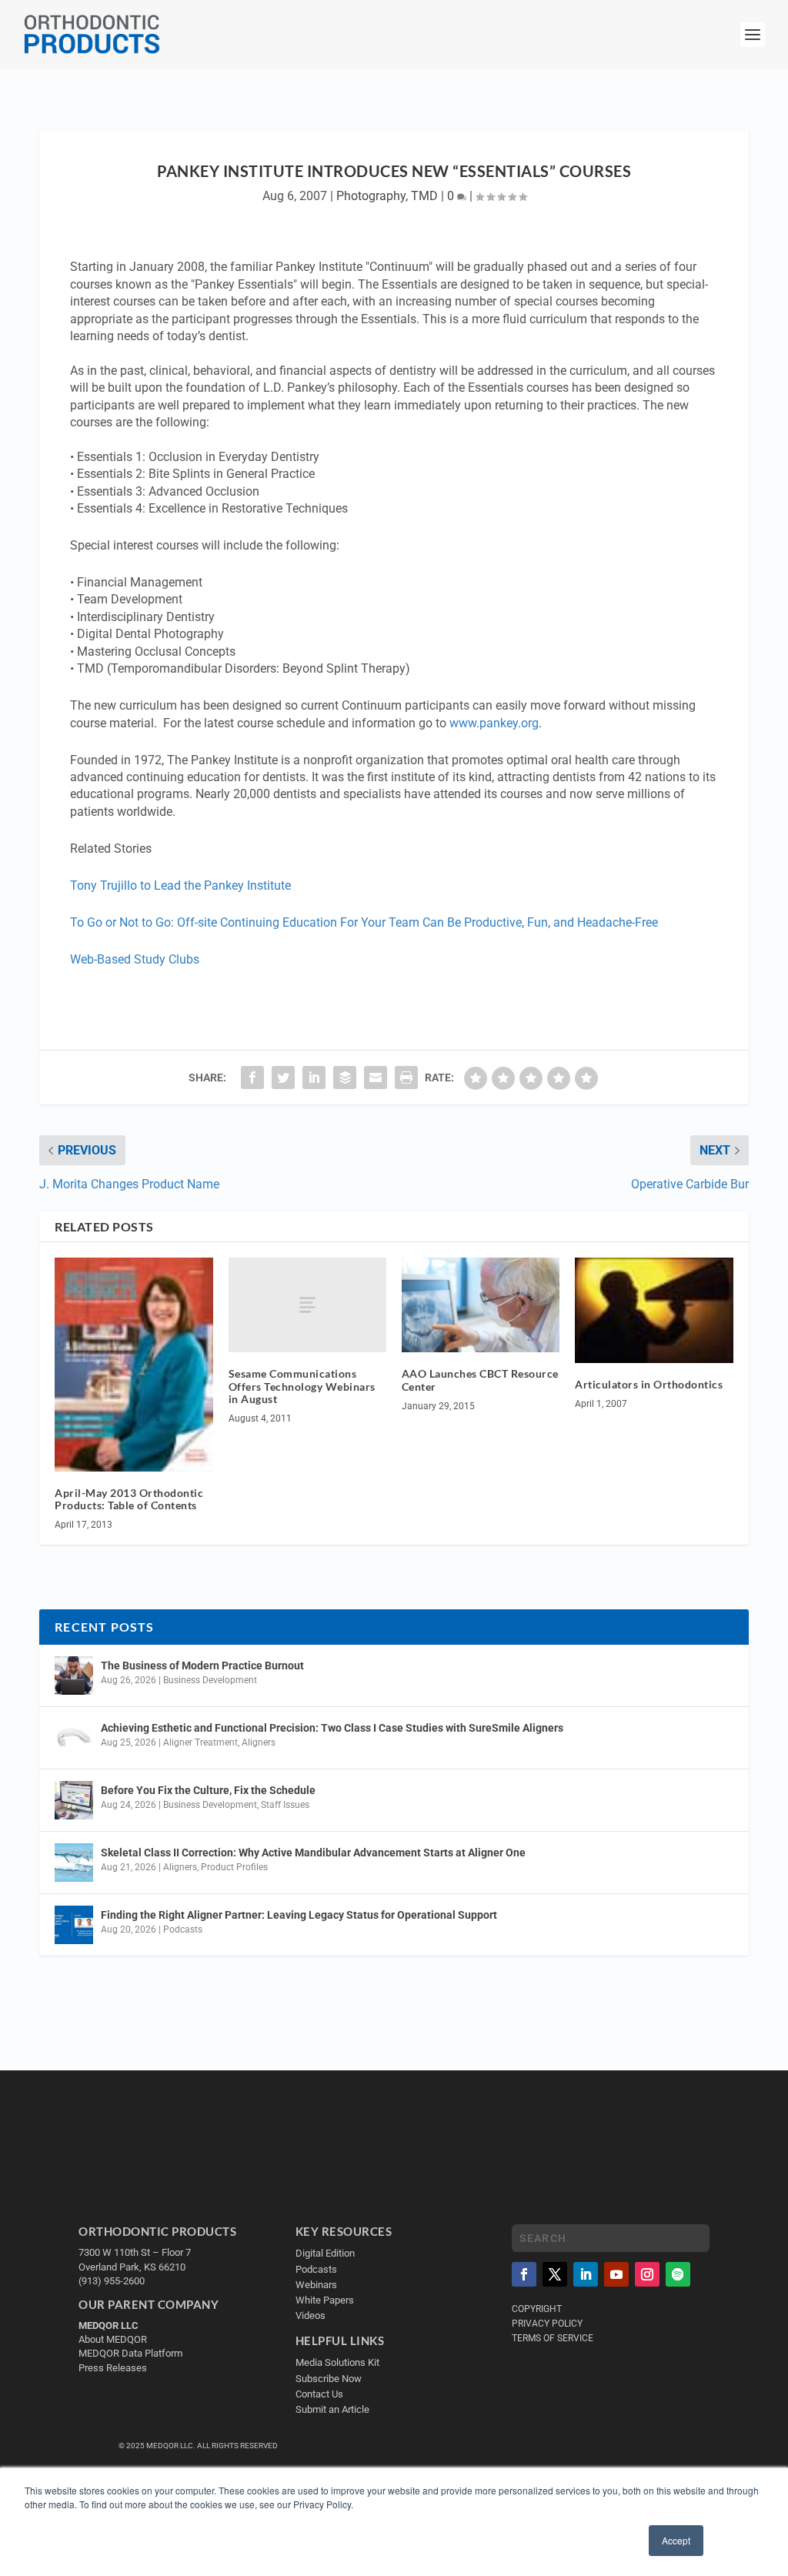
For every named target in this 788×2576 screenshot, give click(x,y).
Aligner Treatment (200, 1742)
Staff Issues (285, 1805)
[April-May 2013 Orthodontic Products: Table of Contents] (134, 1365)
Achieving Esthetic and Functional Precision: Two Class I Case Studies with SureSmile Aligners (332, 1728)
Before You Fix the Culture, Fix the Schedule (208, 1790)
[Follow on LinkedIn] (586, 2274)
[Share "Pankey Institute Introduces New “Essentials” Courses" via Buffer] (345, 1078)
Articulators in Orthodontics (649, 1384)
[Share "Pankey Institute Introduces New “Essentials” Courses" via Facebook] (252, 1078)
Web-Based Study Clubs (135, 959)
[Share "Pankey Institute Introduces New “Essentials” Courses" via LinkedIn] (314, 1078)
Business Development (210, 1680)
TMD (424, 196)
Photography (371, 196)
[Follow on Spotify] (678, 2274)
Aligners (259, 1742)
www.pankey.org (494, 723)
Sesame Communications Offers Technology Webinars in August (302, 1387)
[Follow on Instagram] (647, 2274)
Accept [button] (676, 2540)
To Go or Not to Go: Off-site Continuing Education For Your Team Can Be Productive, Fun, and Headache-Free (364, 922)
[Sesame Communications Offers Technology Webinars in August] (307, 1305)
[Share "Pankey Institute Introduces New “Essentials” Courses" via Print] (406, 1078)
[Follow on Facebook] (524, 2274)
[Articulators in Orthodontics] (654, 1311)
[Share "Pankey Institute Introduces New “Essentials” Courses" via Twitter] (283, 1078)
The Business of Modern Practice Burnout (202, 1666)
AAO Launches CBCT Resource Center (480, 1380)
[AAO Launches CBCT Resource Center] (481, 1305)
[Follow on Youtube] (616, 2274)
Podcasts (183, 1929)
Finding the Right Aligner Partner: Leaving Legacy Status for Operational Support (299, 1915)
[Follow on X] (555, 2274)
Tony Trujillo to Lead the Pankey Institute (180, 885)
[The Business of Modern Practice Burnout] (74, 1676)
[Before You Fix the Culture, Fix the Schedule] (74, 1800)
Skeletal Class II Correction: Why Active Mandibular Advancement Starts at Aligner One (314, 1853)
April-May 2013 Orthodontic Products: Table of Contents (129, 1499)
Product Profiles (234, 1867)
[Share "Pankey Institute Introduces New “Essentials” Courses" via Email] (376, 1078)
